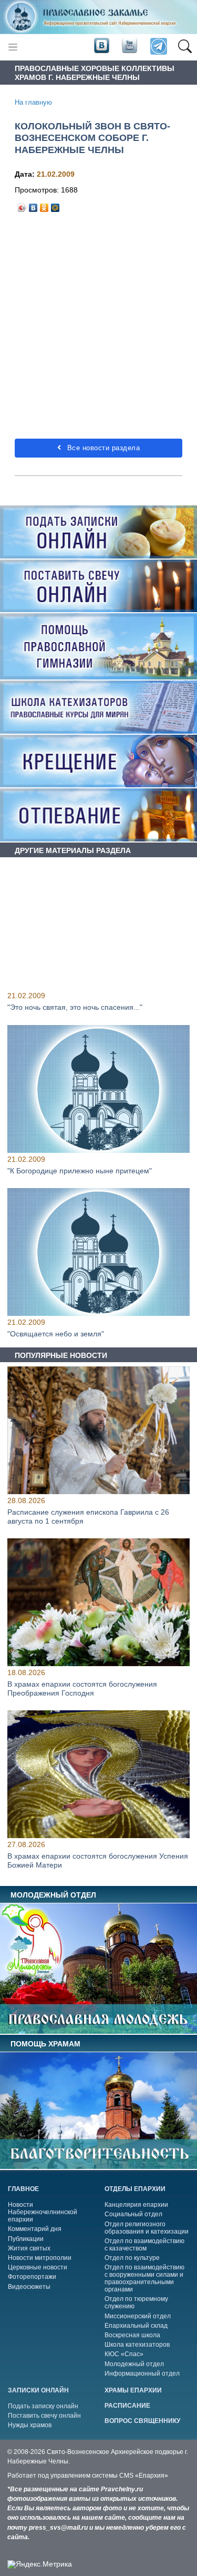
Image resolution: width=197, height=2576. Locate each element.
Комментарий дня (35, 2229)
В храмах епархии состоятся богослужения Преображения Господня (82, 1688)
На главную (33, 103)
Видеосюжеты (29, 2287)
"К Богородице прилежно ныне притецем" (80, 1170)
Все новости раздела (102, 448)
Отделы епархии (135, 2189)
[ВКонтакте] (33, 205)
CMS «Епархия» (144, 2476)
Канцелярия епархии (136, 2205)
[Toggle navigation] (13, 47)
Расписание (127, 2406)
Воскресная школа (132, 2335)
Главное (23, 2189)
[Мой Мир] (55, 205)
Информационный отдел (142, 2374)
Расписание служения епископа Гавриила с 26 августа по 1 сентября (88, 1517)
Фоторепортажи (32, 2277)
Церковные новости (38, 2267)
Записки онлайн (38, 2390)
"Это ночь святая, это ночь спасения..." (75, 1007)
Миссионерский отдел (138, 2316)
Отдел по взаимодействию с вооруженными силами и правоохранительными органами (144, 2278)
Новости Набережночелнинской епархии (43, 2212)
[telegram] (158, 47)
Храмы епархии (133, 2390)
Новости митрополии (40, 2258)
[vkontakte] (101, 46)
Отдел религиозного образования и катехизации (147, 2228)
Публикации (26, 2239)
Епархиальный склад (136, 2326)
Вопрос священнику (142, 2421)
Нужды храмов (30, 2425)
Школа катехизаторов (137, 2345)
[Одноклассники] (44, 205)
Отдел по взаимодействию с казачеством (144, 2245)
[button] (185, 47)
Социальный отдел (133, 2214)
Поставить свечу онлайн (44, 2416)
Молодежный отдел (134, 2364)
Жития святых (29, 2248)
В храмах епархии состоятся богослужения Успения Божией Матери (98, 1860)
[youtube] (129, 46)
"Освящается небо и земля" (56, 1334)
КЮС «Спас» (124, 2354)
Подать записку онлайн (43, 2406)
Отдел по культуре (132, 2258)
